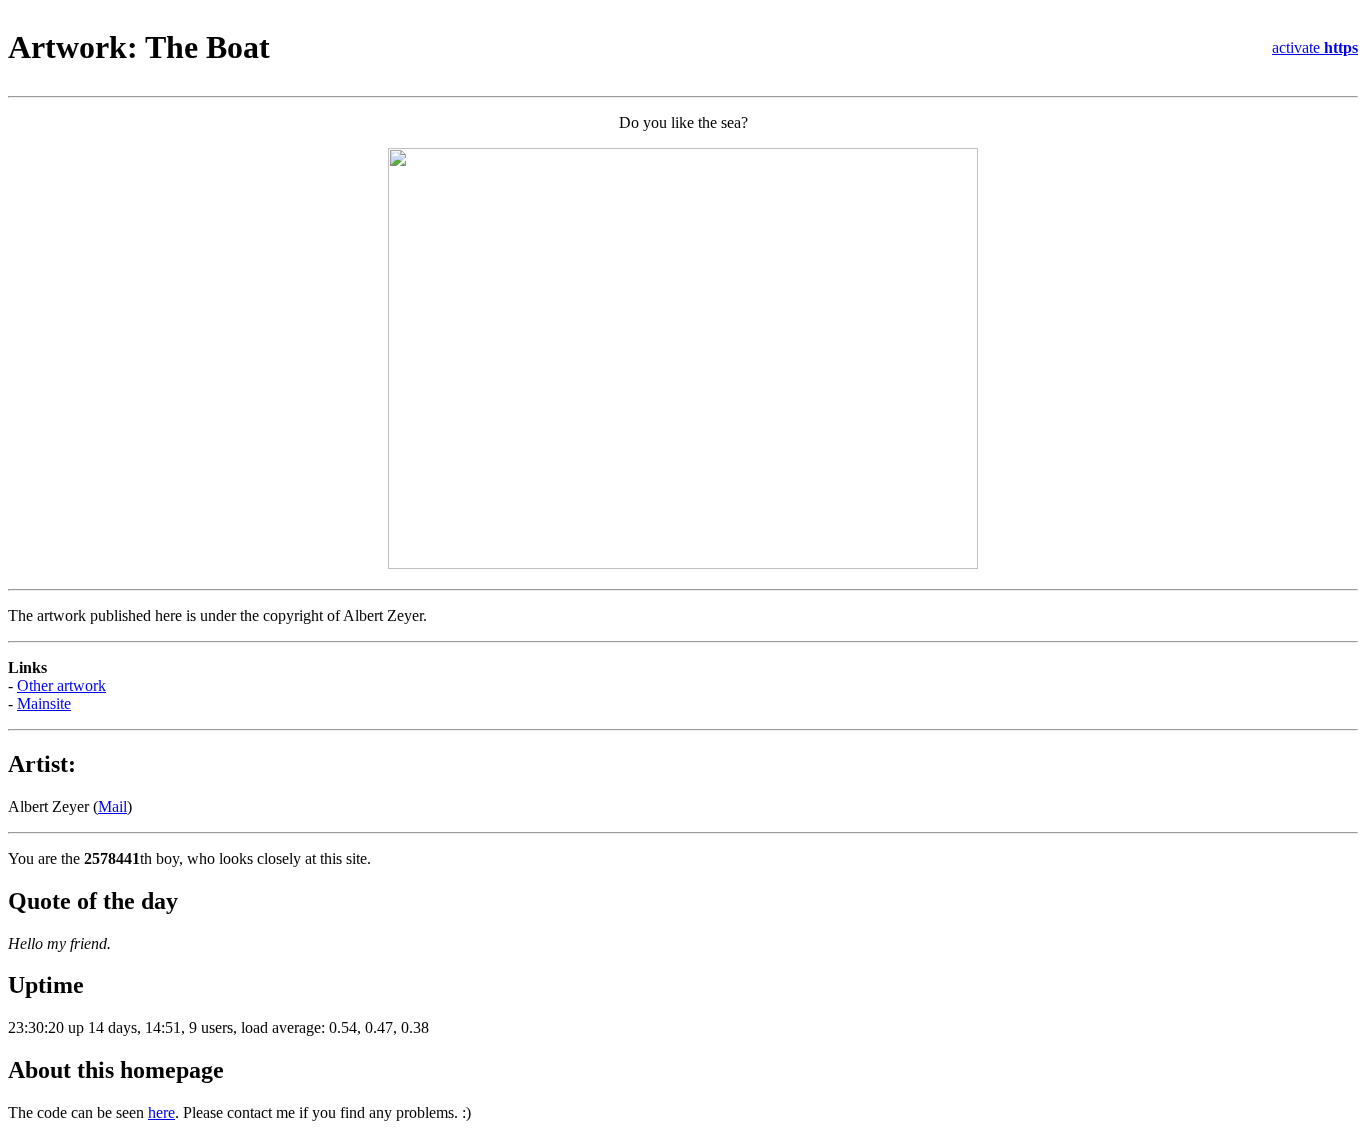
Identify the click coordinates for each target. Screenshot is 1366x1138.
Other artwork (61, 685)
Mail (112, 806)
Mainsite (44, 703)
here (161, 1112)
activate (1315, 47)
